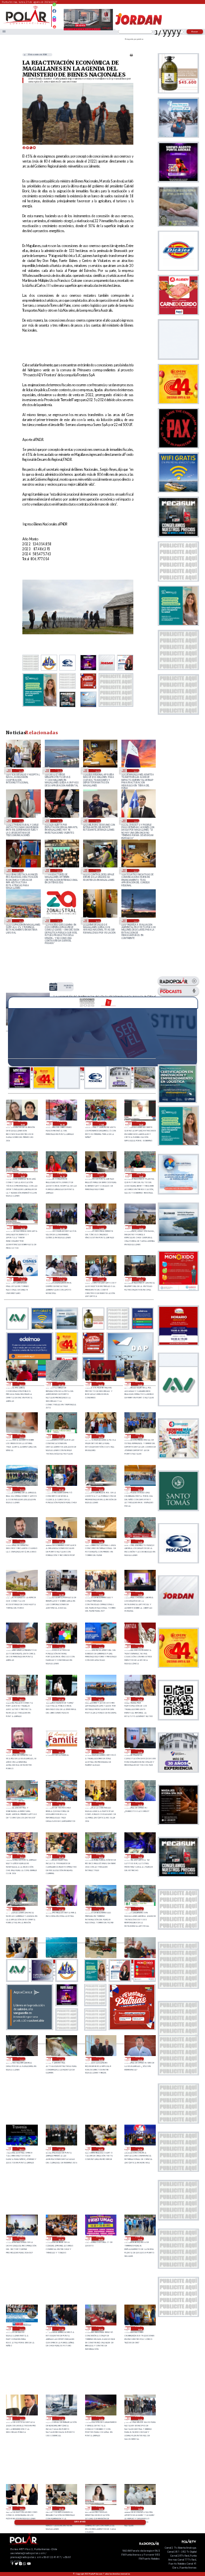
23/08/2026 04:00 (21, 1751)
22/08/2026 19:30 (140, 1804)
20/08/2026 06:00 (20, 771)
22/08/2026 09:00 (140, 2059)
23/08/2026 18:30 (100, 1489)
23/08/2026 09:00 (140, 1646)
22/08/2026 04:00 (21, 2238)
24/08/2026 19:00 (23, 1123)
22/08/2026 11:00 (61, 2059)
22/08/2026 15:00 (140, 1909)
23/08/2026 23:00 (140, 1384)
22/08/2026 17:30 (21, 1909)
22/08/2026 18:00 (140, 1856)
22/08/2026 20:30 (61, 1804)
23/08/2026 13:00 (100, 1594)
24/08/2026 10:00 (102, 1279)
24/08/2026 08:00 (21, 1384)
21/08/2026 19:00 (140, 2328)
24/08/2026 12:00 (23, 1279)
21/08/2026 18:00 (21, 2418)
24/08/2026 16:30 (23, 1175)
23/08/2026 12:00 (140, 1594)
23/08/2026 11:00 (61, 1646)
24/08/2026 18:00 (62, 1123)
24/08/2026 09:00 (141, 1279)
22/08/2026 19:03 (21, 1856)
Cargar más (80, 2522)
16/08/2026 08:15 (58, 821)
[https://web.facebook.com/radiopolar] (54, 11)
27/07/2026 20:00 (135, 921)
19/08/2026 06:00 (97, 771)
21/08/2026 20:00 (100, 2328)
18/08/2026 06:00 (135, 771)
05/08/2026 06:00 (135, 870)
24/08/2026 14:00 (102, 1227)
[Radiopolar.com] (4, 32)
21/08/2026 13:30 (100, 2508)
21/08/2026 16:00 (100, 2418)
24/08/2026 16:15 (62, 1175)
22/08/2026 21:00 (21, 1804)
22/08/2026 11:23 (21, 2059)
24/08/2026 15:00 (62, 1227)
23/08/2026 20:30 (100, 1436)
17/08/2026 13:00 (20, 821)
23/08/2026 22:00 (21, 1436)
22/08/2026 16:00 (100, 1909)
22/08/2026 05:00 (140, 2149)
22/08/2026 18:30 (100, 1856)
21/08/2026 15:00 (140, 2418)
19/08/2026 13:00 (58, 771)
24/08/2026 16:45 (141, 1123)
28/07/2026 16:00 (97, 921)
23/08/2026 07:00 (61, 1699)
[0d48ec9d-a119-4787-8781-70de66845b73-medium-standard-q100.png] (27, 24)
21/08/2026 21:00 (61, 2328)
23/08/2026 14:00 (61, 1594)
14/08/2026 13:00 (135, 821)
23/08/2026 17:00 (61, 1542)
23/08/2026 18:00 (140, 1489)
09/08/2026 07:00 (58, 870)
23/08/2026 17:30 (21, 1542)
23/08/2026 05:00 (140, 1699)
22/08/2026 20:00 (100, 1804)
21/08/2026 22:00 (21, 2328)
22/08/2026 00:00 (100, 2238)
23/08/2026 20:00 (140, 1436)
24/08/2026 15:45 (141, 1175)
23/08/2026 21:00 (61, 1436)
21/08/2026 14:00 (61, 2508)
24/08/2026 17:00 (102, 1123)
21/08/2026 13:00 (140, 2508)
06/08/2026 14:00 (97, 870)
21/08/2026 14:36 (21, 2508)
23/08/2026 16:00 (100, 1542)
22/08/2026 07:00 (61, 2149)
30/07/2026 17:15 (58, 921)
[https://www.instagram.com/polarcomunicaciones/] (54, 21)
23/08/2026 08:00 (21, 1699)
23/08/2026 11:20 (21, 1646)
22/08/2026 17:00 (61, 1909)
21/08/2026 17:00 (61, 2418)
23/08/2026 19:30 (21, 1489)
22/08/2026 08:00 (21, 2149)
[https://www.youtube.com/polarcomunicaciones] (54, 25)
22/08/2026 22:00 (140, 1751)
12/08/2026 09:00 (20, 870)
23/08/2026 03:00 (61, 1751)
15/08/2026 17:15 (97, 821)
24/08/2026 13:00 (68, 987)
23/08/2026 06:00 (100, 1699)
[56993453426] (54, 7)
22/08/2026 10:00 (100, 2059)
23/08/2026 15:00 (140, 1542)
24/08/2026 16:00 (102, 1175)
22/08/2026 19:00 (61, 1856)
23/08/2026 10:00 (100, 1646)
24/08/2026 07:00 (61, 1384)
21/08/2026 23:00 (140, 2238)
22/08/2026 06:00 (100, 2149)
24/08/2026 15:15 (23, 1227)
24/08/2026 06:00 (100, 1384)
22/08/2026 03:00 (61, 2238)
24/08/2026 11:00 (62, 1279)
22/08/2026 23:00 (100, 1751)
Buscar (195, 32)
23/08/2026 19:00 (61, 1489)
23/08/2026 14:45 (21, 1594)
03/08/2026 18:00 (20, 921)
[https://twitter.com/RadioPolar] (54, 15)
